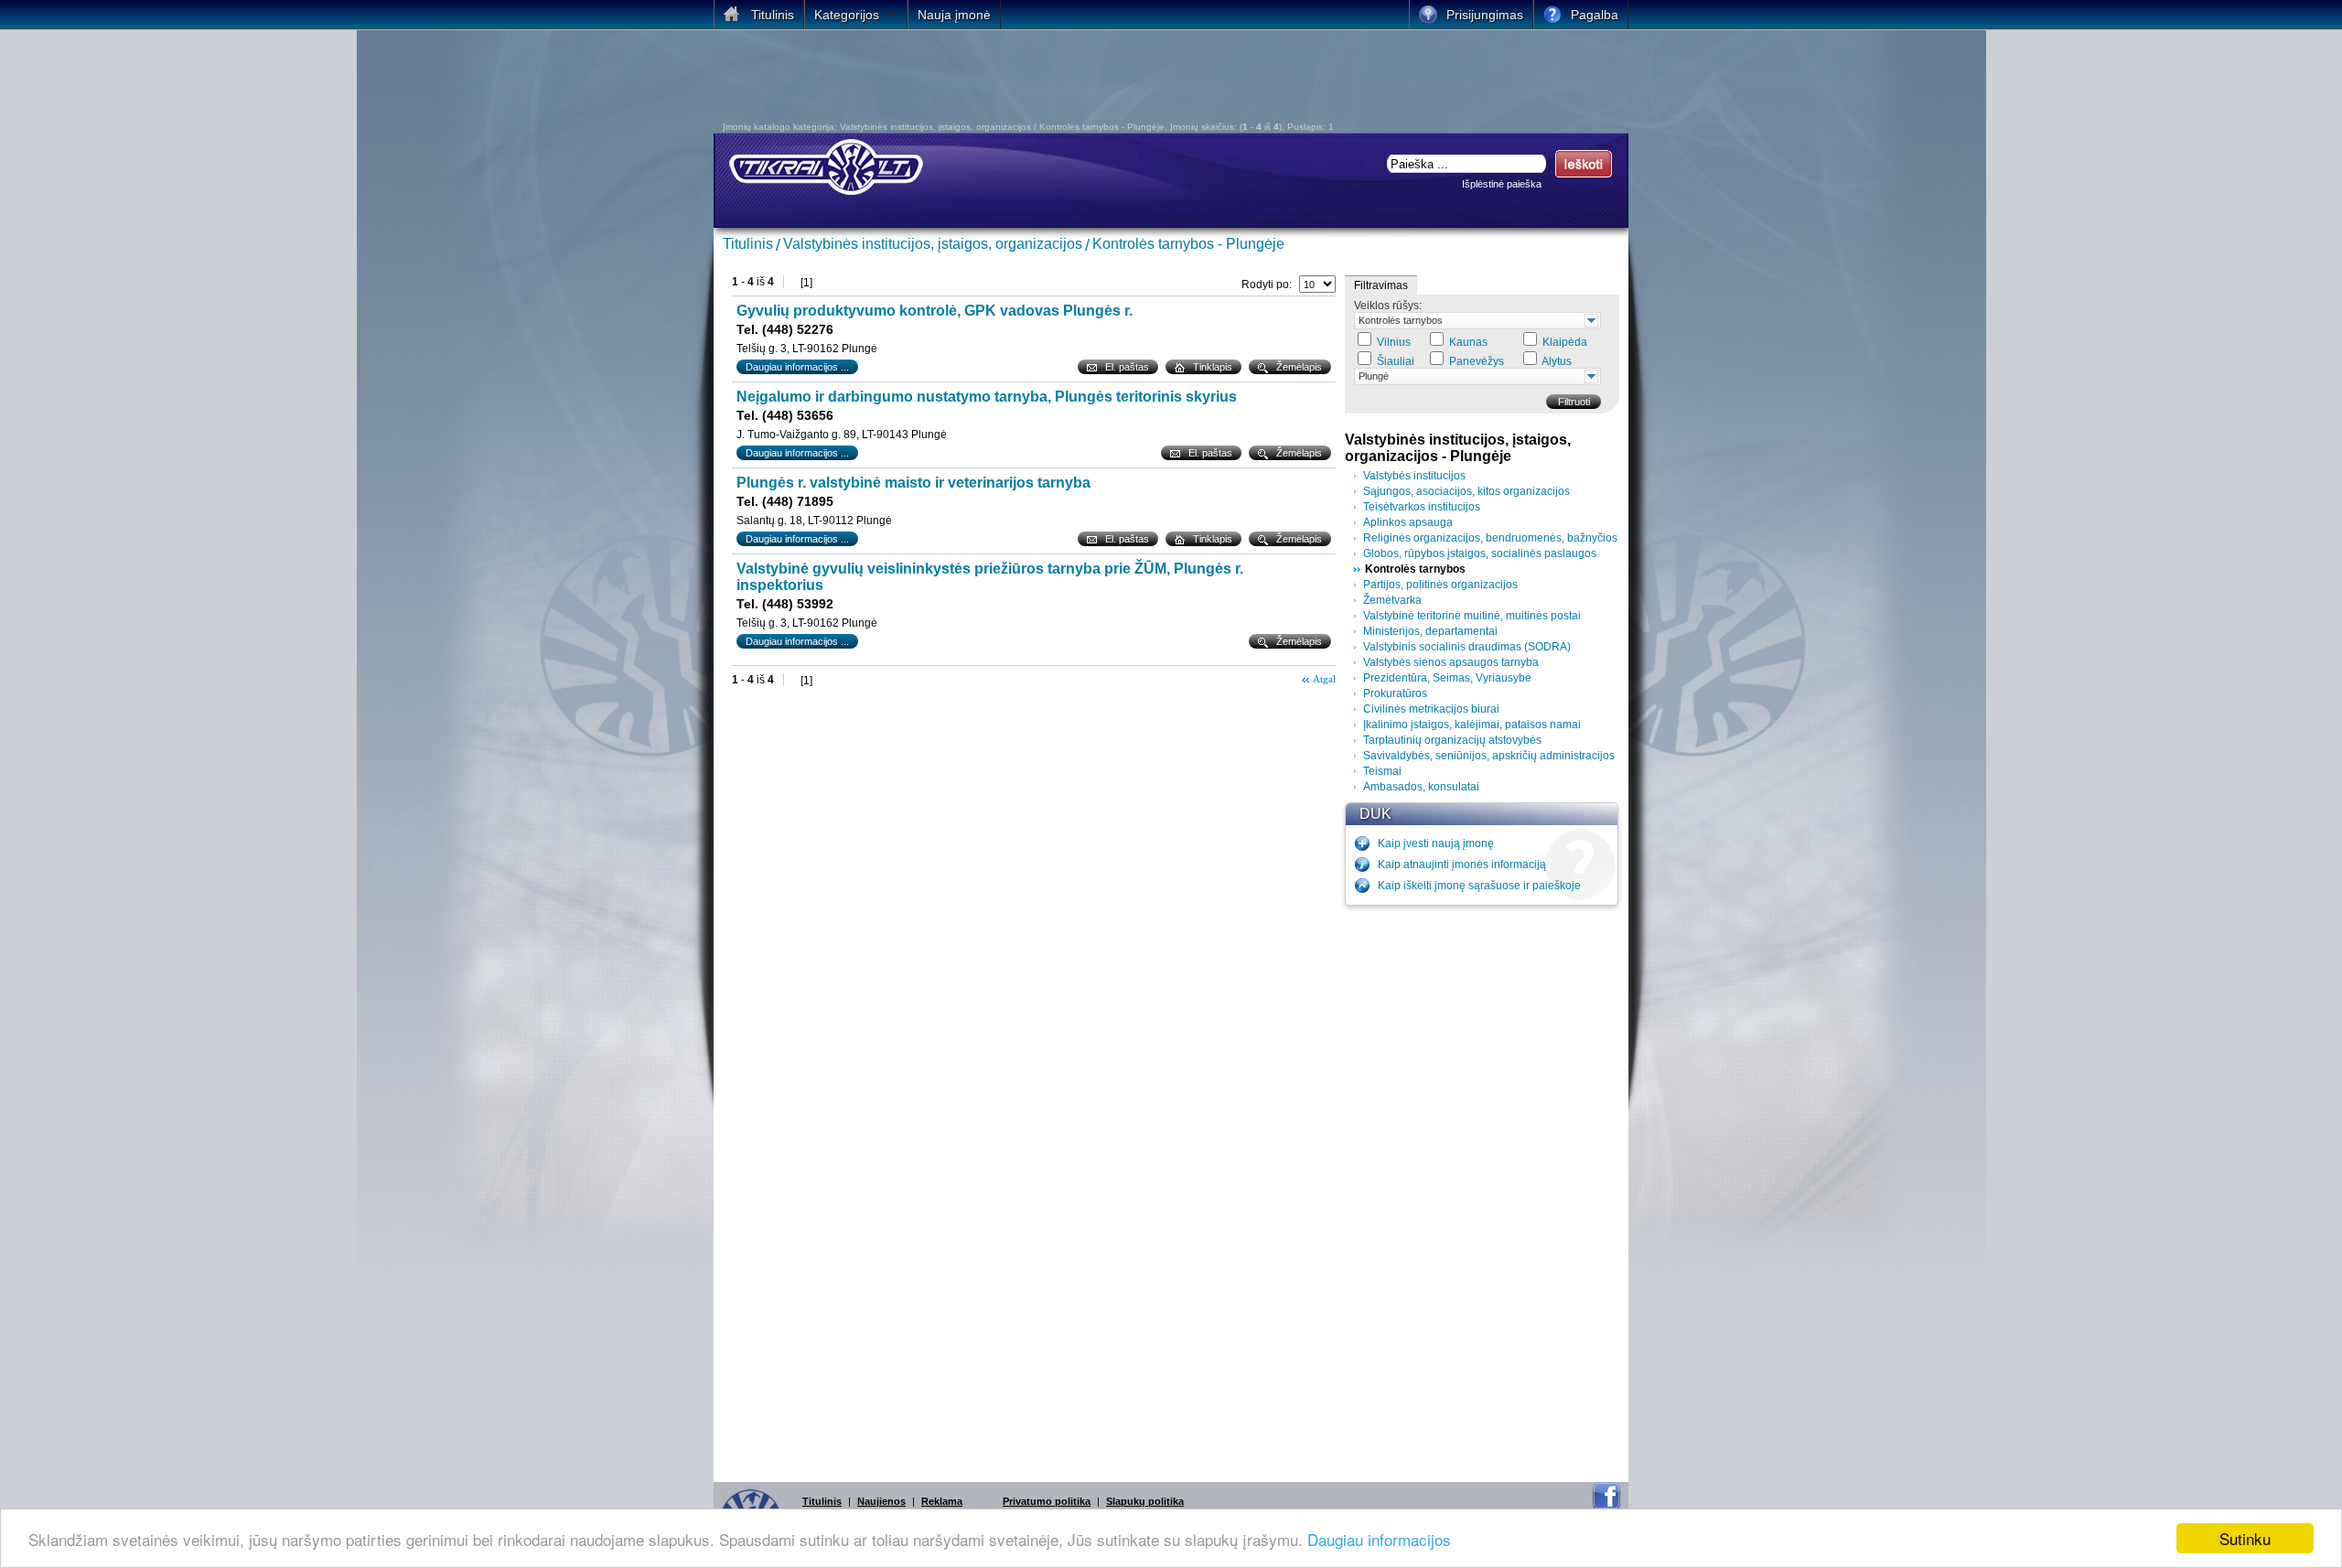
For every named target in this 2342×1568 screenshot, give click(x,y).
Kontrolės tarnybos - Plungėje (1188, 244)
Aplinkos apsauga (1408, 522)
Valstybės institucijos (1414, 476)
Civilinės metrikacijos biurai (1431, 709)
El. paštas (1127, 367)
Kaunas (1468, 342)
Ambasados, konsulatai (1421, 787)
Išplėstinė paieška (1502, 184)
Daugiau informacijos (1379, 1539)
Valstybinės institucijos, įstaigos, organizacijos (933, 244)
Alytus (1557, 361)
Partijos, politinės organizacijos (1440, 585)
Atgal (1324, 679)
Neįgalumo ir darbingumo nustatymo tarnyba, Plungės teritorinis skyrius (987, 397)
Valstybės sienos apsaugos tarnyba (1451, 662)
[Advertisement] (1157, 81)
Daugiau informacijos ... (797, 367)
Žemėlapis (1299, 367)
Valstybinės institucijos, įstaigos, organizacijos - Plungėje (1458, 448)
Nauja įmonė (954, 15)
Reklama (942, 1501)
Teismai (1382, 771)
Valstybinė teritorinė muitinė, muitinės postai (1472, 616)
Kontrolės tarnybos (1401, 320)
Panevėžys (1477, 361)
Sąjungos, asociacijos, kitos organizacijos (1466, 491)
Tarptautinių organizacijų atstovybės (1452, 740)
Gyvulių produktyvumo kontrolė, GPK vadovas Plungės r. (935, 311)
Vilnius (1394, 342)
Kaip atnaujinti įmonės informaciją (1462, 865)
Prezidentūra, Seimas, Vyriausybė (1447, 678)
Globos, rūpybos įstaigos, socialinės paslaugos (1480, 553)
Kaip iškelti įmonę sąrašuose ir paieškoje (1479, 886)
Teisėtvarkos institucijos (1422, 507)
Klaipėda (1565, 342)
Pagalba (1595, 15)
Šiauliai (1396, 361)
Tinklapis (1213, 367)
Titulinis (748, 244)
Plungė (1374, 376)
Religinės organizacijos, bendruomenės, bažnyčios (1490, 538)
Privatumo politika (1047, 1501)
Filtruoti (1574, 402)
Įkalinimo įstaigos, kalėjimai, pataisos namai (1472, 725)
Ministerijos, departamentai (1430, 631)
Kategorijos (847, 15)
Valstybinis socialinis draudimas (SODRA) (1467, 647)
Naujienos (881, 1501)
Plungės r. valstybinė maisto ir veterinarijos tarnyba (913, 483)
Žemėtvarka (1392, 600)
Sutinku (2245, 1538)
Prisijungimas (1485, 15)
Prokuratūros (1395, 693)
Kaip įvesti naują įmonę (1436, 843)
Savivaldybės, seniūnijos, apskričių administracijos (1489, 756)
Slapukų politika (1145, 1501)
